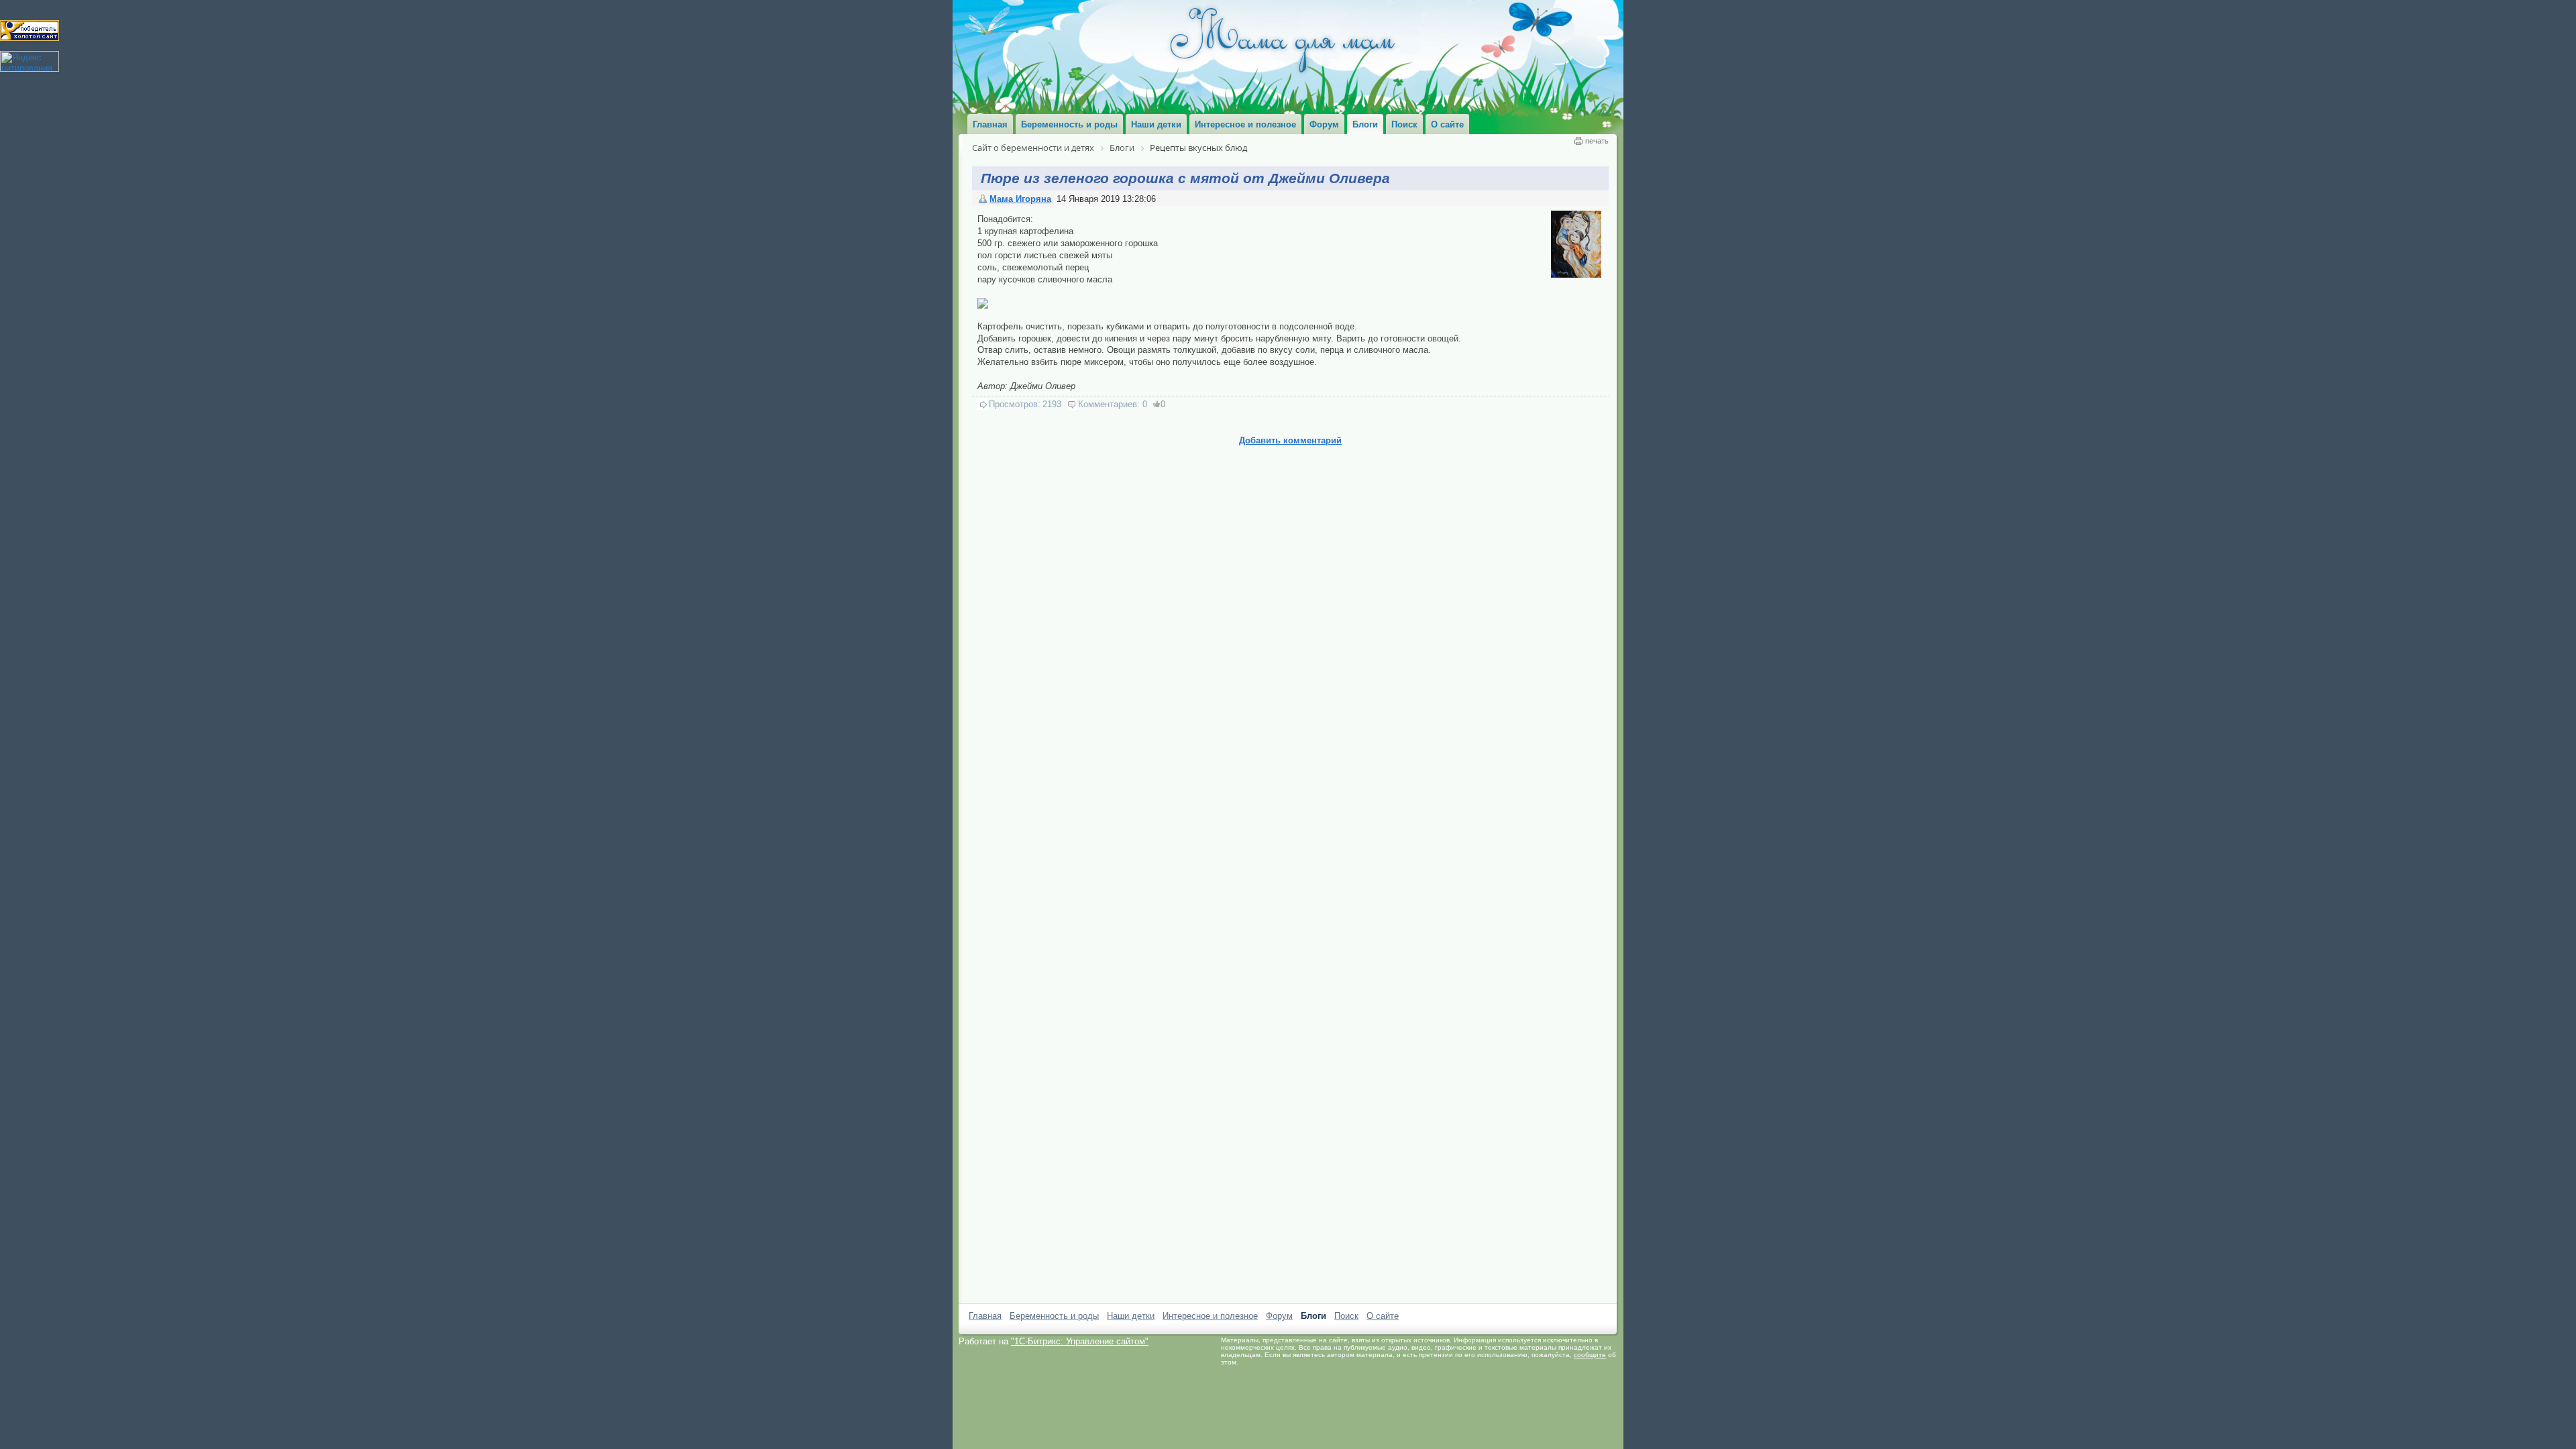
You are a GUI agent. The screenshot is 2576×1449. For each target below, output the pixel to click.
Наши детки (1131, 1316)
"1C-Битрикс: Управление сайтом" (1080, 1341)
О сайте (1383, 1316)
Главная (985, 1316)
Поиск (1346, 1316)
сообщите (1590, 1355)
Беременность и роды (1054, 1316)
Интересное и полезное (1210, 1316)
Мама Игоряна (1020, 199)
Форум (1279, 1316)
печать (1597, 141)
